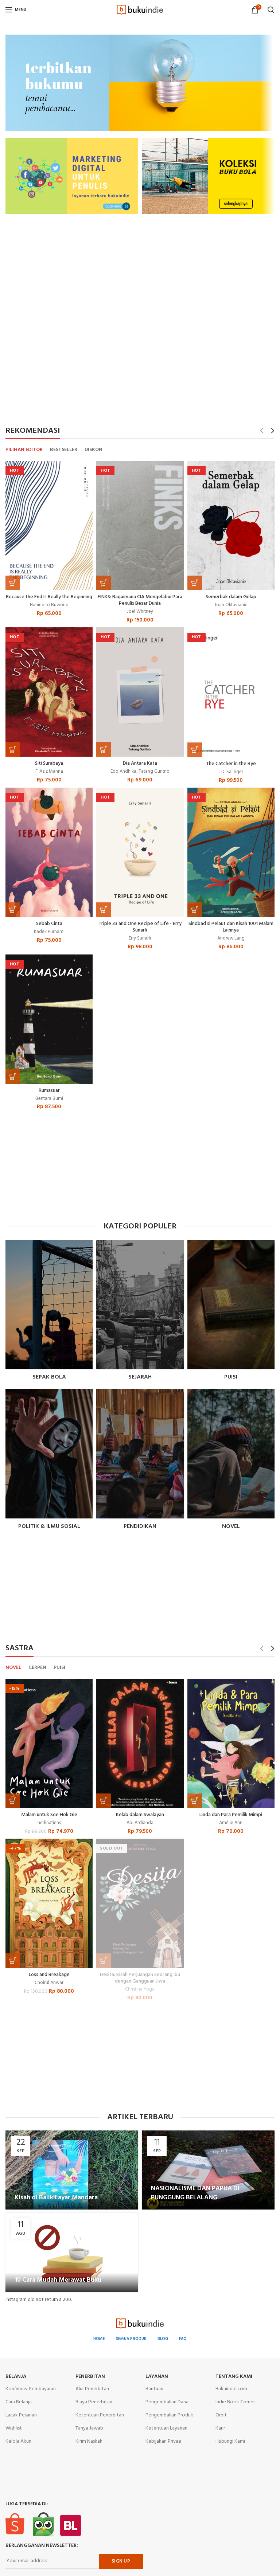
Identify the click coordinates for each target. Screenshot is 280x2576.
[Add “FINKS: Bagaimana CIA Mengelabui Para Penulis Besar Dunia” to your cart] (104, 583)
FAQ (183, 2339)
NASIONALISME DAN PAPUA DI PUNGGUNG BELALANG (195, 2193)
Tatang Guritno (154, 772)
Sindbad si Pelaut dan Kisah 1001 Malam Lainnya (231, 927)
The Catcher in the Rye (231, 764)
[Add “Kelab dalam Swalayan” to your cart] (104, 1801)
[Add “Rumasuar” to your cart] (13, 1077)
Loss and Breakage (49, 1975)
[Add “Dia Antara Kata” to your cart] (104, 749)
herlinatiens (49, 1823)
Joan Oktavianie (231, 605)
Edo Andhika (123, 772)
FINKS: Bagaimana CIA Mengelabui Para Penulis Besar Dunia (140, 600)
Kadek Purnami (49, 932)
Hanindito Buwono (49, 605)
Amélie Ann (231, 1823)
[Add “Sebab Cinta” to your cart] (13, 910)
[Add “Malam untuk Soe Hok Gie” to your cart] (13, 1801)
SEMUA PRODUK (131, 2339)
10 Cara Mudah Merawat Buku (58, 2280)
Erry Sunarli (140, 939)
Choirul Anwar (49, 1983)
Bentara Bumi (49, 1099)
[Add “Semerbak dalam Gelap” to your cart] (195, 583)
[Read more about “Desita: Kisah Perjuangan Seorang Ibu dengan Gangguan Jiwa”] (104, 1961)
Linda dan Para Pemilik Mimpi (231, 1815)
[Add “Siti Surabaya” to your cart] (13, 749)
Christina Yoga (140, 1990)
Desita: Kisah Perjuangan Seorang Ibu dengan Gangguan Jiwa (140, 1978)
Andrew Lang (231, 939)
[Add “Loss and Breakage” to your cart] (13, 1961)
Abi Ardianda (140, 1823)
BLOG (163, 2339)
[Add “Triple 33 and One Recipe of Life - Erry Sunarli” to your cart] (104, 910)
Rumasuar (49, 1091)
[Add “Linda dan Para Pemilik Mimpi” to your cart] (195, 1801)
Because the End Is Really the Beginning (49, 597)
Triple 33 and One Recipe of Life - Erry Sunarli (140, 927)
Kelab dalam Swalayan (140, 1815)
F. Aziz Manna (49, 772)
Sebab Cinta (49, 924)
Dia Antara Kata (140, 764)
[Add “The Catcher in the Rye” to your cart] (195, 750)
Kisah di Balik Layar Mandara (56, 2198)
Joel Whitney (140, 612)
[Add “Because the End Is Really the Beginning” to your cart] (13, 583)
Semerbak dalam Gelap (231, 597)
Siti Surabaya (49, 764)
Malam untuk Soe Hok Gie (49, 1815)
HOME (99, 2339)
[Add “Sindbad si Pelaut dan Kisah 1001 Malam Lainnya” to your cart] (195, 910)
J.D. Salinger (231, 772)
